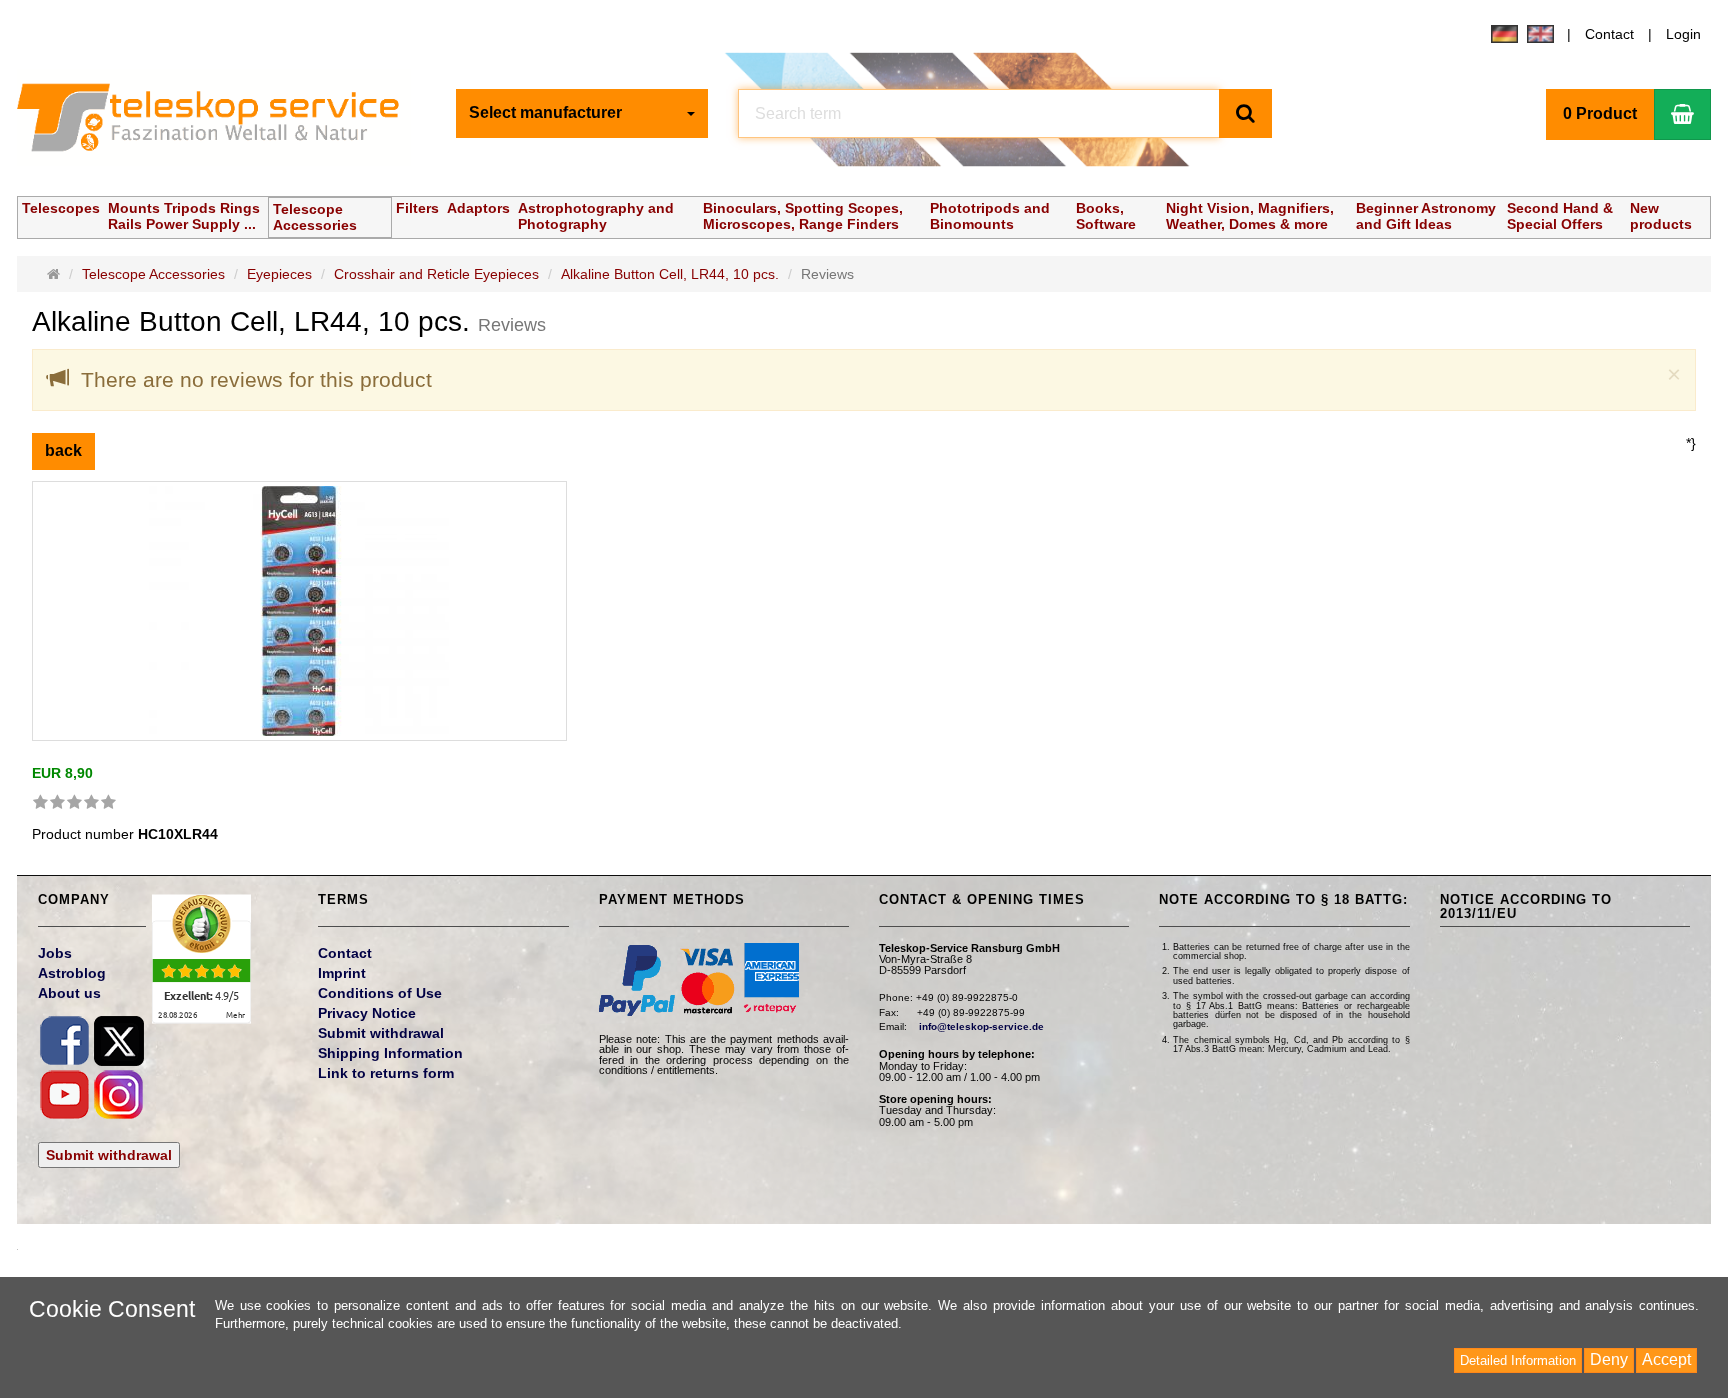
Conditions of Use (380, 993)
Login (1683, 34)
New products (1661, 216)
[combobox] (582, 113)
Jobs (55, 953)
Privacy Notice (367, 1013)
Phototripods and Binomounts (990, 216)
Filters (417, 208)
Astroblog (72, 973)
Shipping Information (390, 1053)
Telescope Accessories (315, 217)
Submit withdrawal (109, 1155)
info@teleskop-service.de (981, 1026)
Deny (1609, 1359)
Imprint (342, 973)
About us (69, 993)
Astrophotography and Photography (596, 216)
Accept (1666, 1359)
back (63, 450)
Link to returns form (386, 1073)
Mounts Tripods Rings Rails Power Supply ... (184, 216)
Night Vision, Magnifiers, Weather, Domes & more (1250, 216)
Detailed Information (1518, 1360)
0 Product (1600, 113)
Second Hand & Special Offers (1560, 216)
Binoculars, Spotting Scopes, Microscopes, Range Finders (803, 216)
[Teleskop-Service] (221, 122)
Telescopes (61, 208)
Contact (1609, 34)
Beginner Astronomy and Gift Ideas (1426, 216)
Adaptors (478, 208)
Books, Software (1106, 216)
